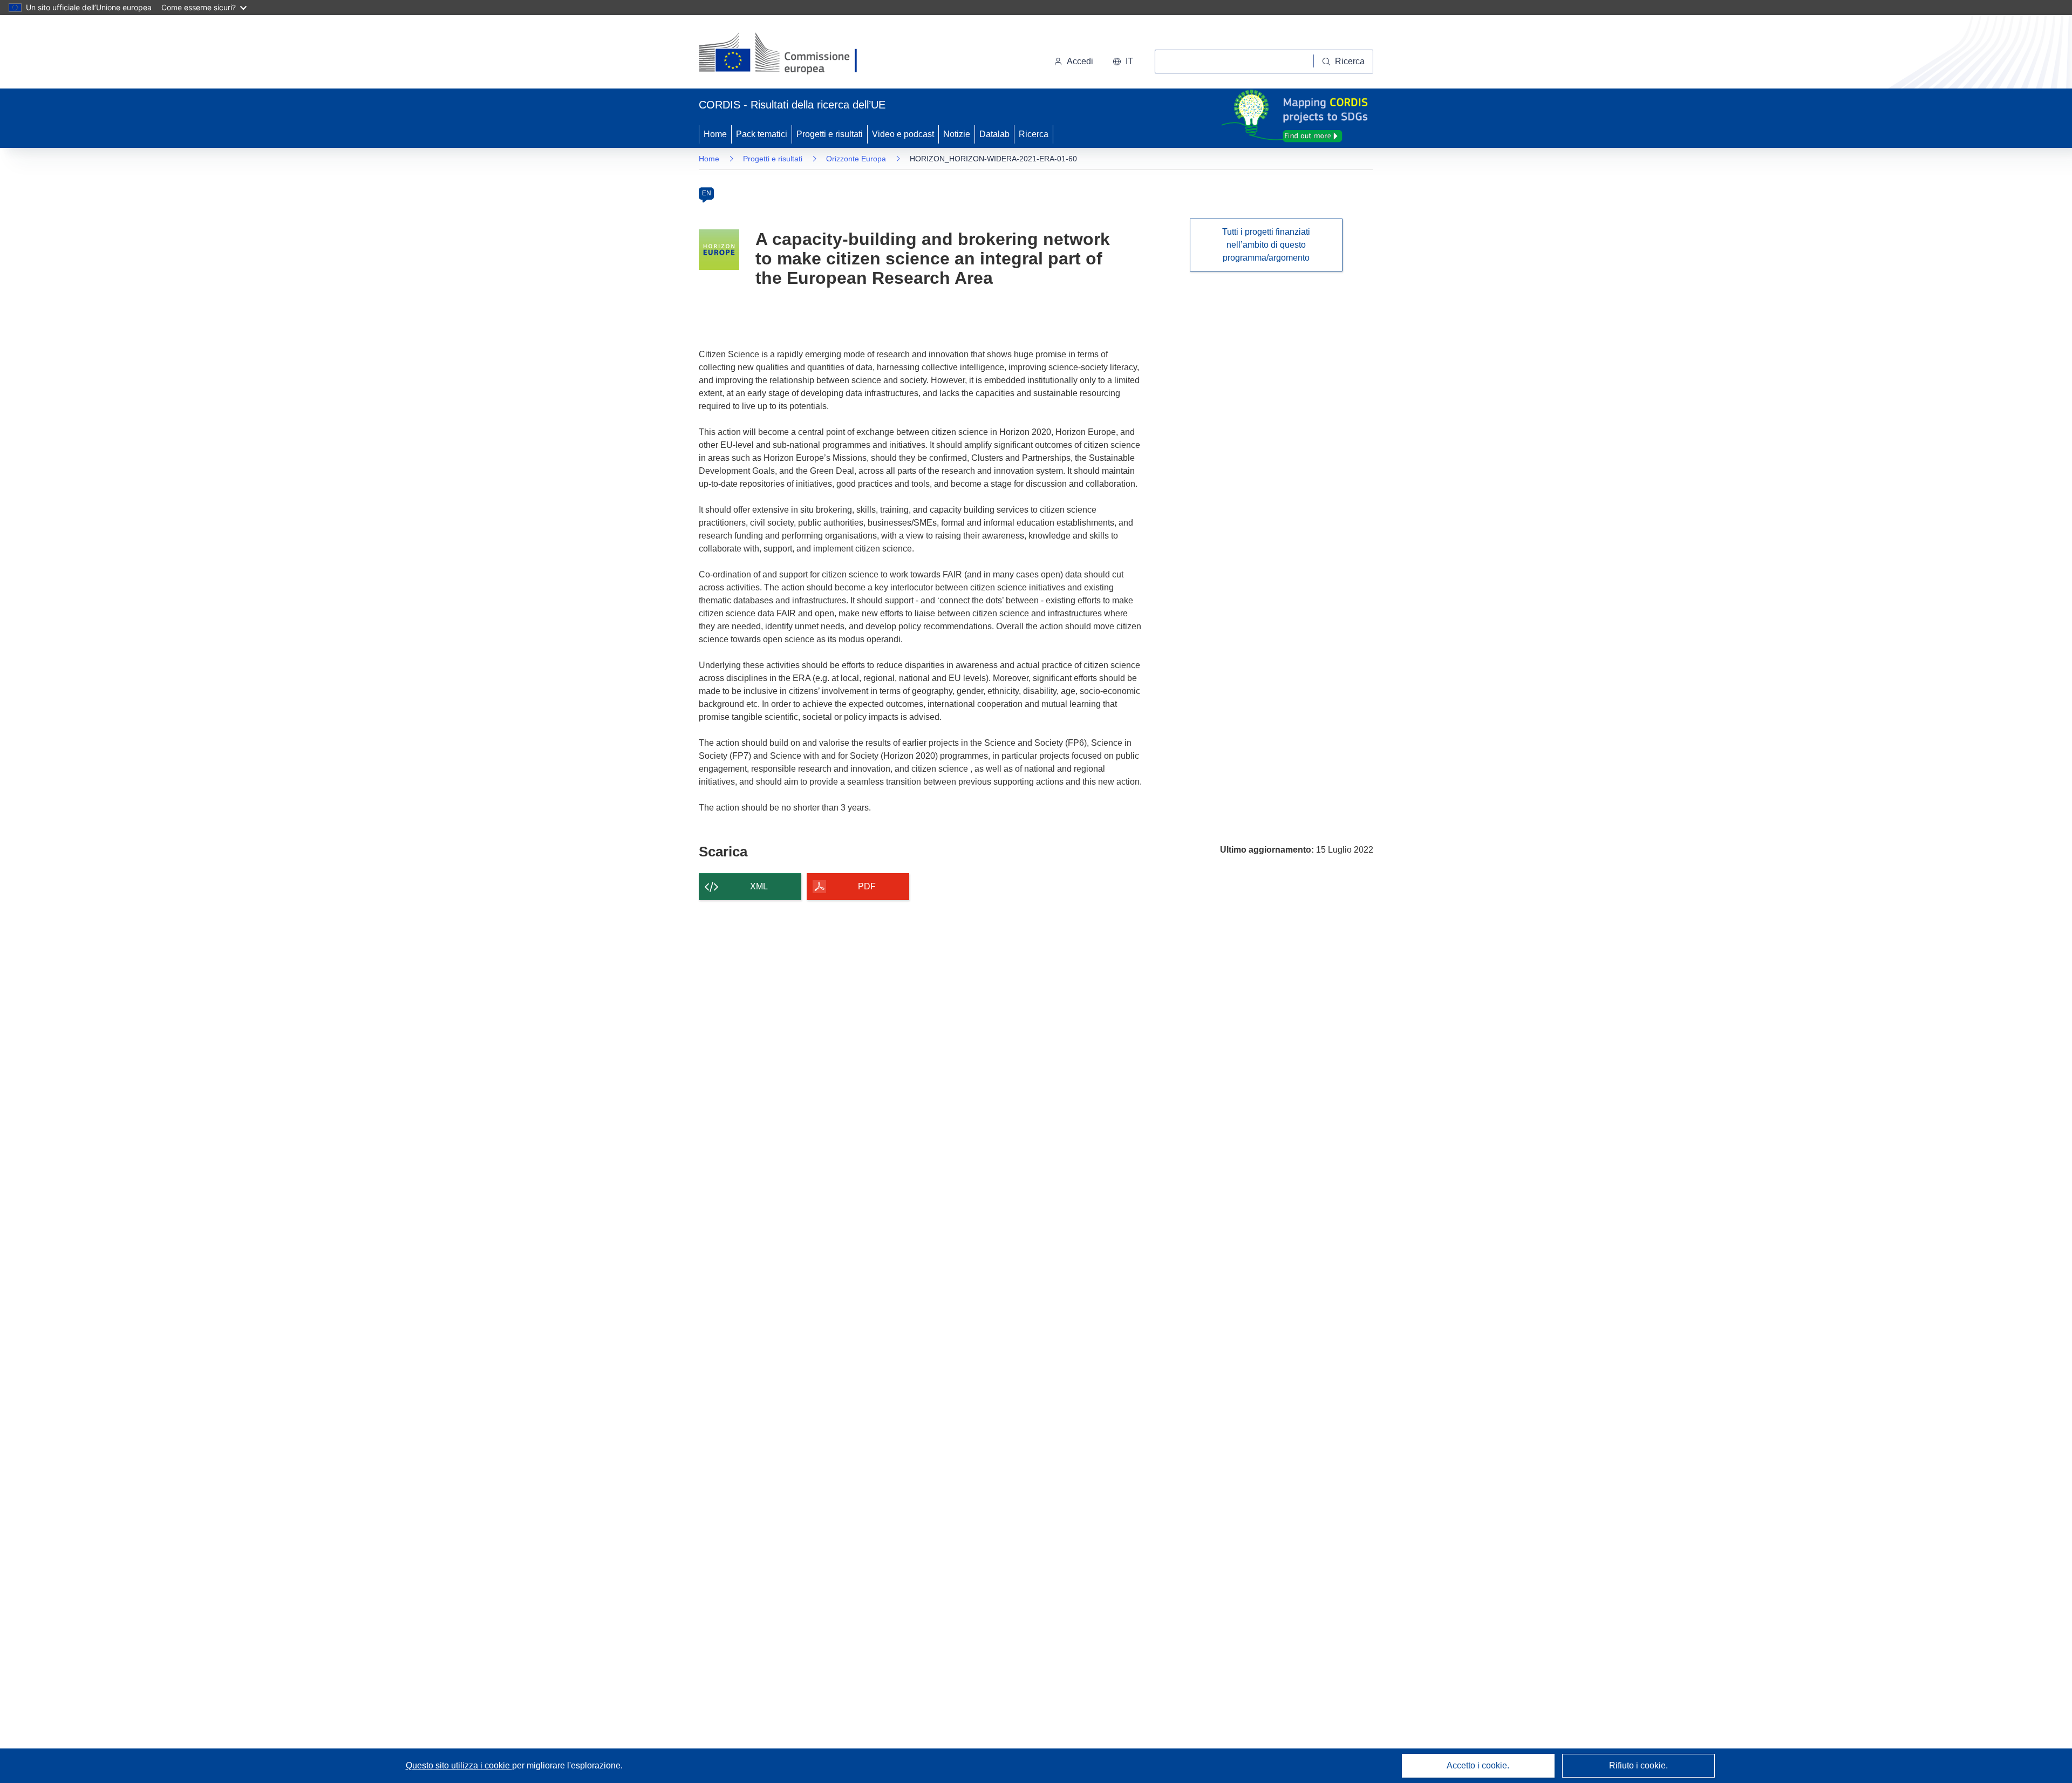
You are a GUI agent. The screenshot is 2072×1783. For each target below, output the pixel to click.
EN (707, 193)
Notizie (957, 134)
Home (715, 134)
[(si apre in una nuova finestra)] (785, 54)
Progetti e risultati (830, 134)
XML (759, 886)
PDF (867, 886)
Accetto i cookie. (1478, 1765)
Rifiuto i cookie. (1638, 1765)
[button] (1123, 62)
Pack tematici (762, 134)
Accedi (1080, 61)
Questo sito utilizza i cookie (459, 1765)
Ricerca (1034, 134)
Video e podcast (903, 134)
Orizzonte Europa (856, 159)
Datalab (994, 134)
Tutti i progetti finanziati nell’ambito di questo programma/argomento (1266, 245)
